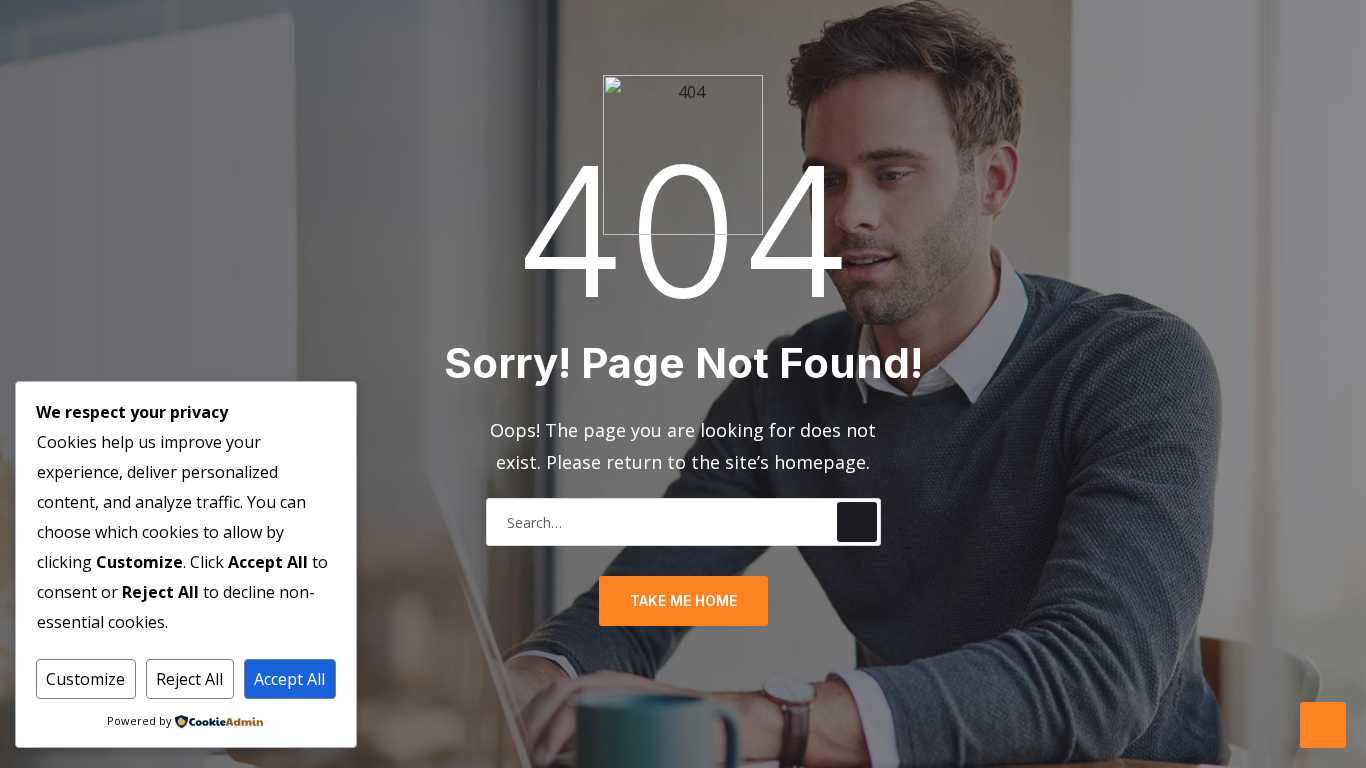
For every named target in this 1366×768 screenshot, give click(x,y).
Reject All (189, 679)
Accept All (289, 679)
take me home (683, 600)
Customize (85, 679)
